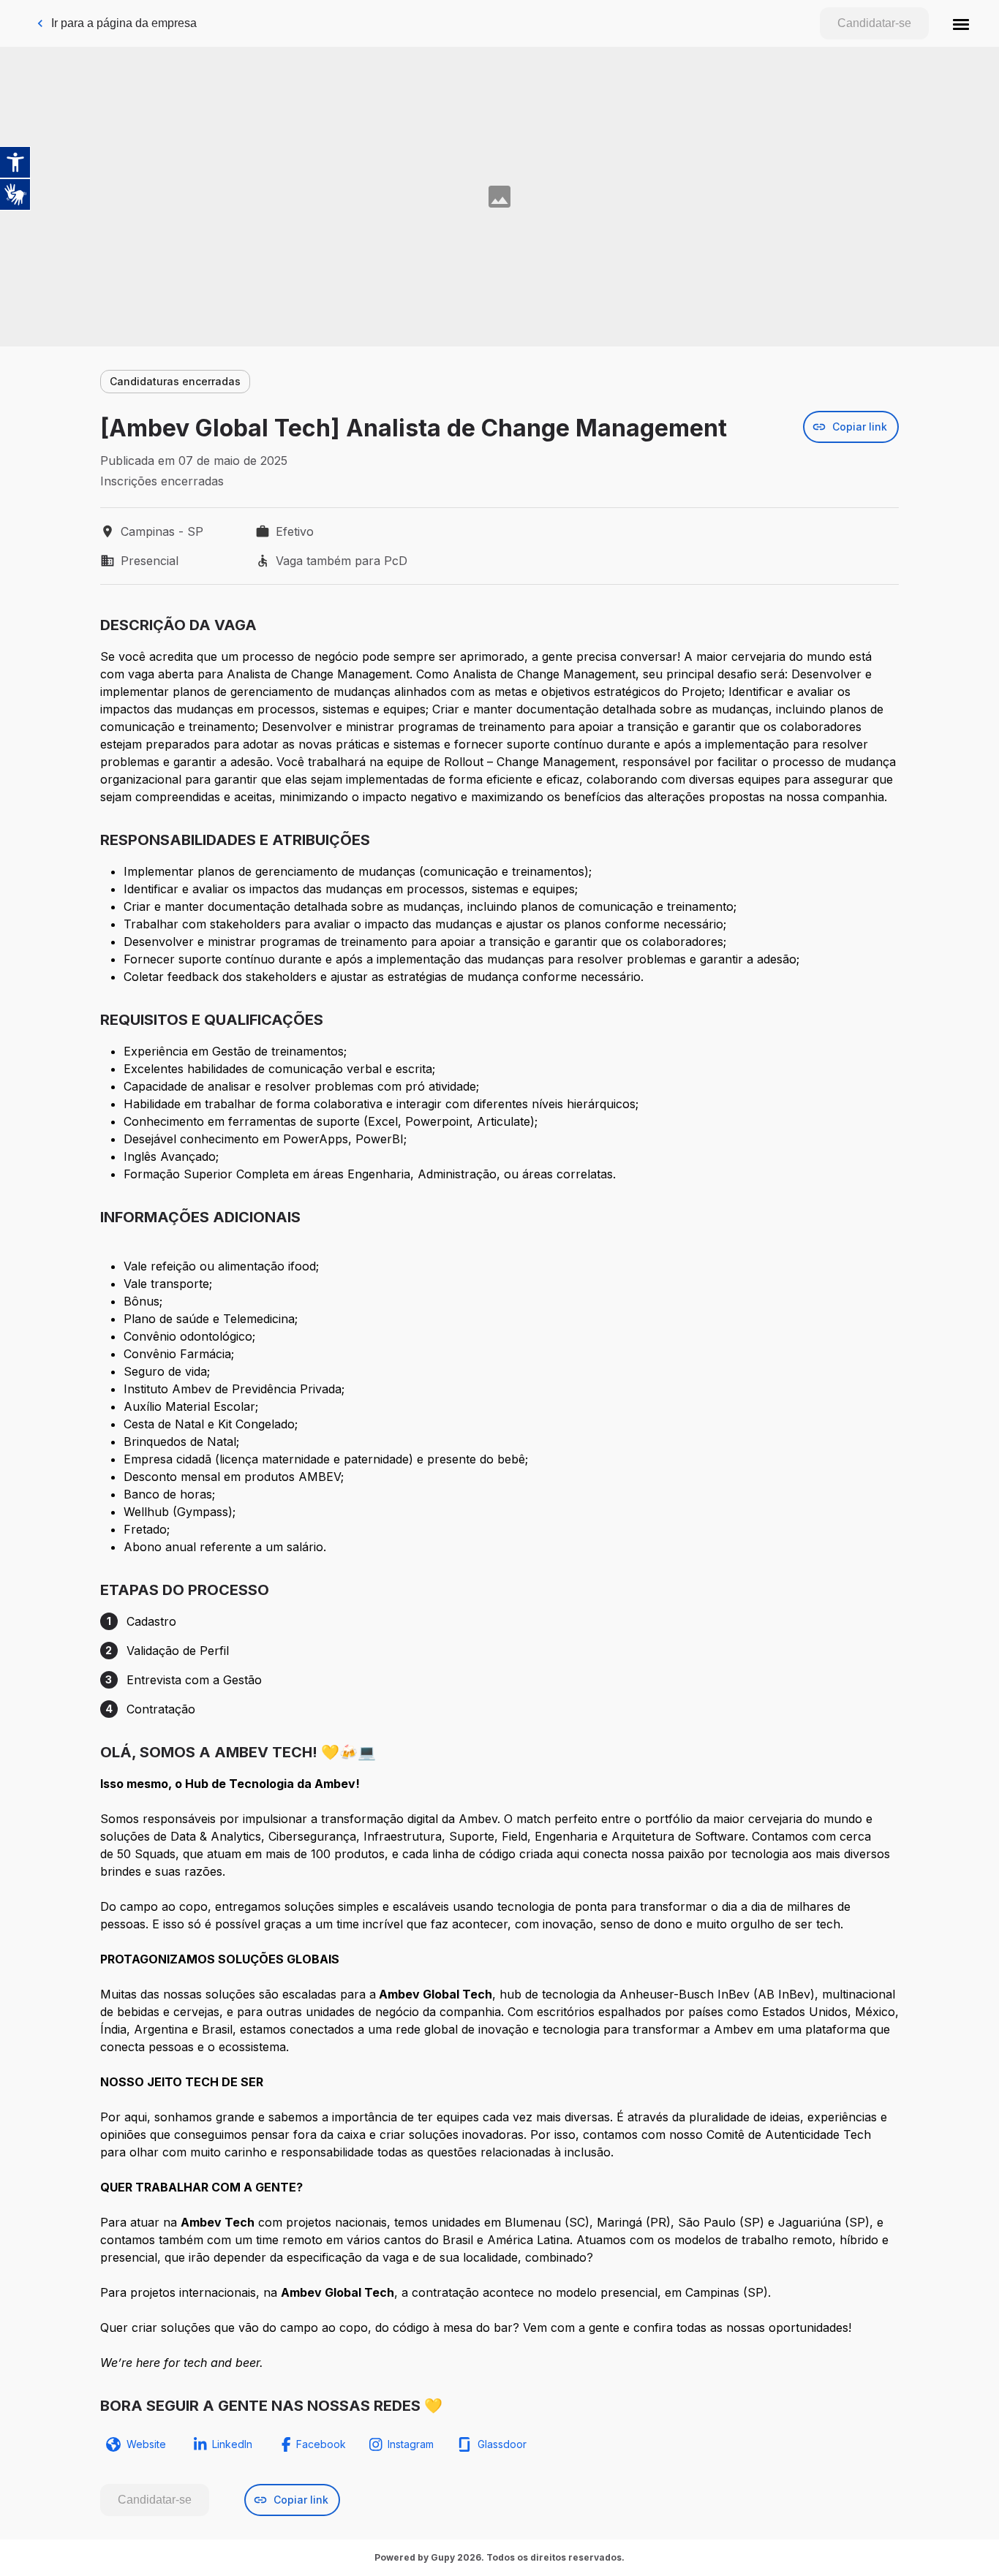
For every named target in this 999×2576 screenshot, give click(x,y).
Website (146, 2444)
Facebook (321, 2444)
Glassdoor (502, 2444)
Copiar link (860, 427)
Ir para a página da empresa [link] (124, 23)
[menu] (961, 23)
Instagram (411, 2444)
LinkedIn (232, 2444)
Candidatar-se (874, 23)
